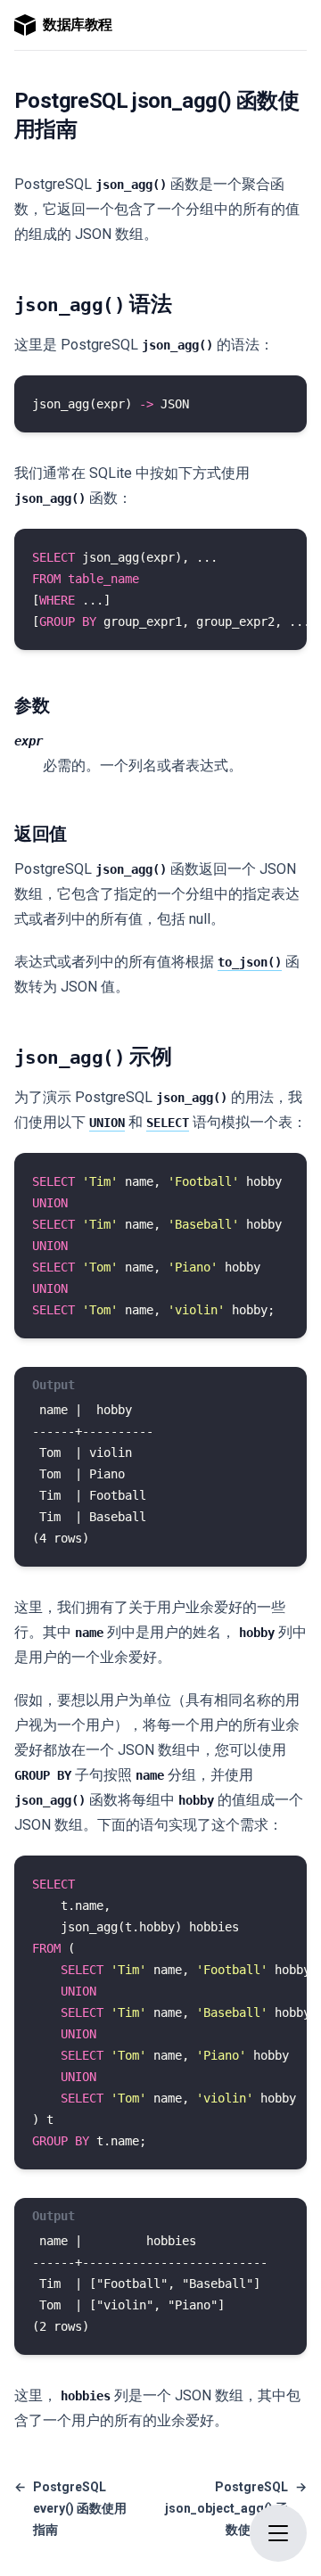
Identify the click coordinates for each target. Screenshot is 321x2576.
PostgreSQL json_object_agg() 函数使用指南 (236, 2508)
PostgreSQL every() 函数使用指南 (70, 2508)
